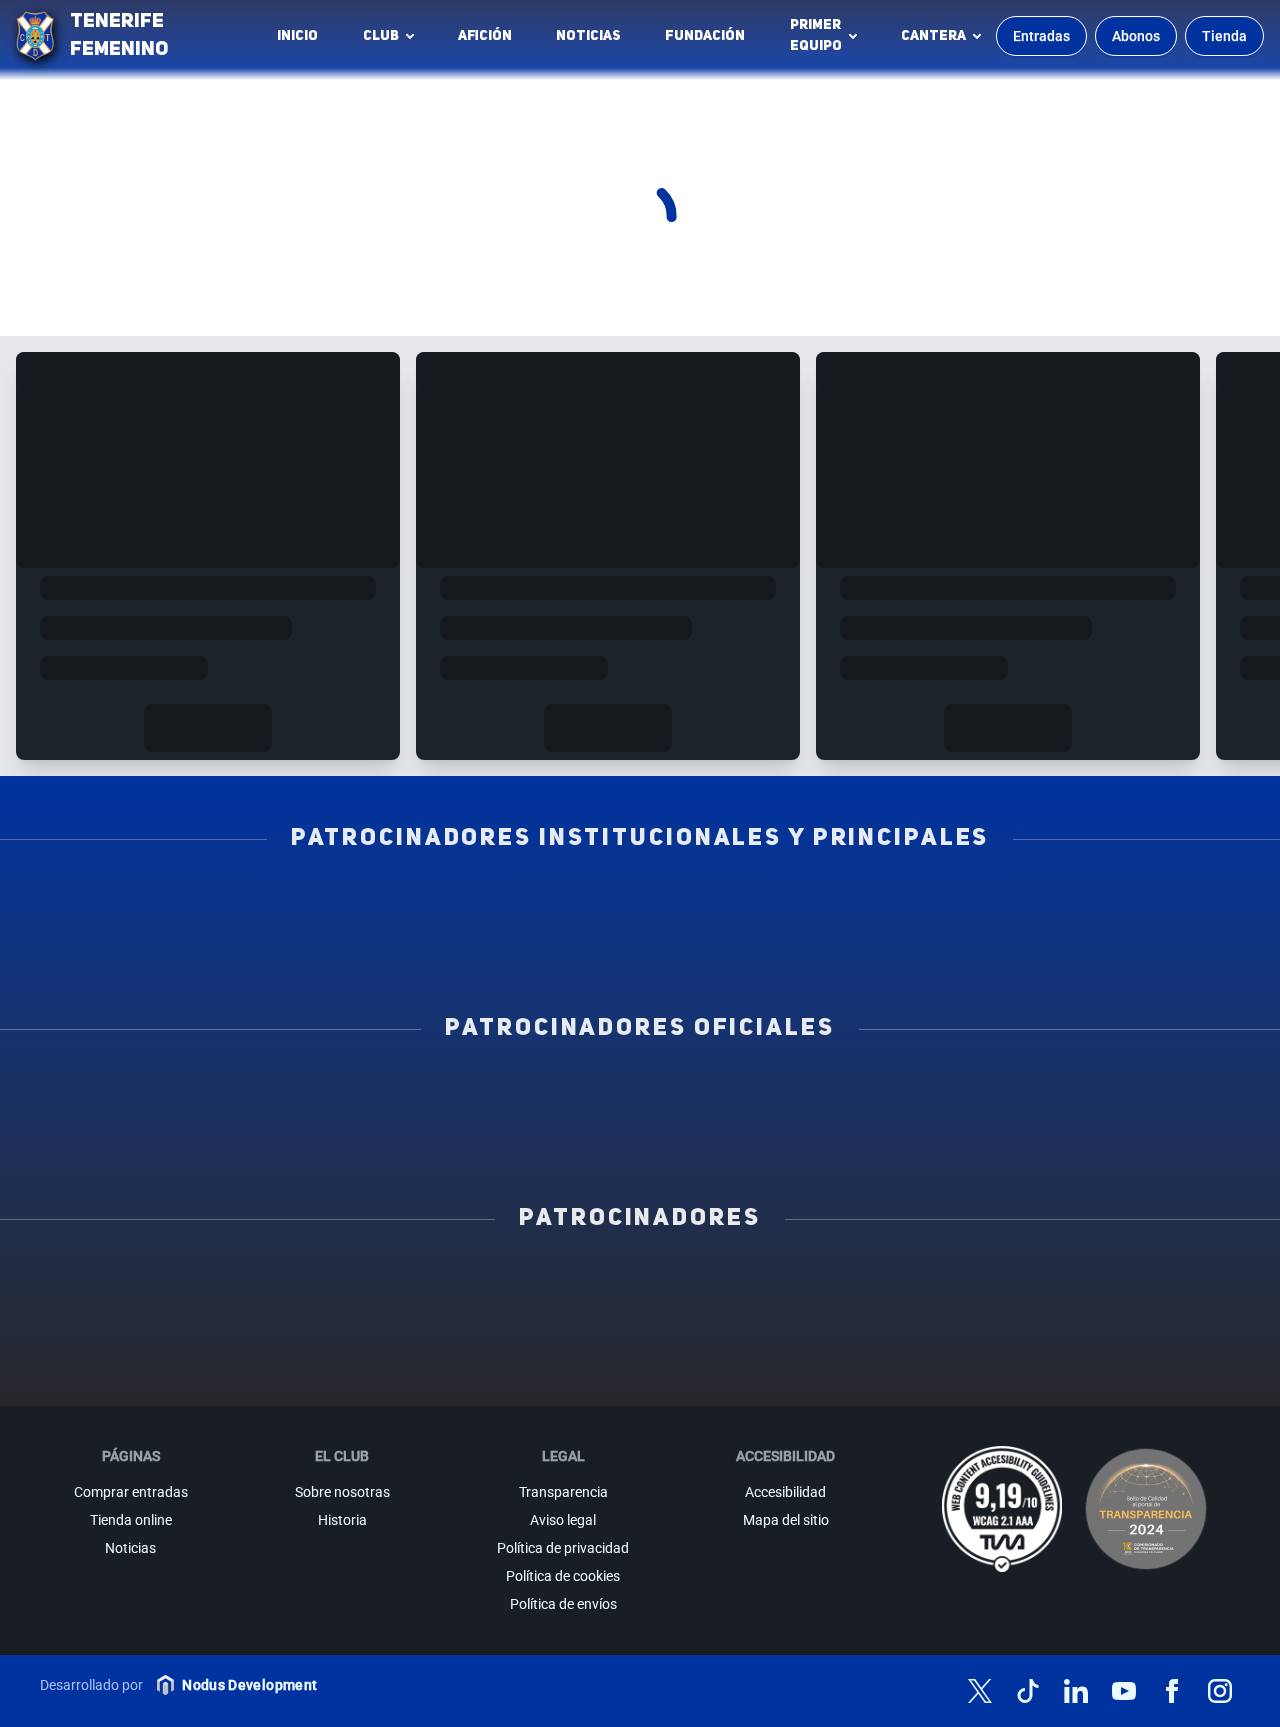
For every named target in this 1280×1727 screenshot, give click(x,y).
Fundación (710, 41)
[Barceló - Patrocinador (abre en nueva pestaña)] (1161, 1327)
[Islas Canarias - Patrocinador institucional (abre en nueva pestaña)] (406, 903)
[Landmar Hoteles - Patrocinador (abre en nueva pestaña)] (814, 1327)
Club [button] (381, 36)
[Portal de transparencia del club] (1146, 1509)
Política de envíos (563, 1604)
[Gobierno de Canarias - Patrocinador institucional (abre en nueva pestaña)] (873, 903)
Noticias (588, 36)
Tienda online (131, 1520)
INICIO (297, 36)
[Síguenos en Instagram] (1220, 1691)
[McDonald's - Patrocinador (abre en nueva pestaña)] (987, 1283)
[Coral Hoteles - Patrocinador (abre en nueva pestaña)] (467, 1371)
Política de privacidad (563, 1548)
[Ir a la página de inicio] (35, 36)
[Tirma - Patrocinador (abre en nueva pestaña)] (1161, 1283)
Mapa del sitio (786, 1520)
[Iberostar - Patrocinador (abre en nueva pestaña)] (987, 1327)
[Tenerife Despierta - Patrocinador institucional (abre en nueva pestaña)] (173, 903)
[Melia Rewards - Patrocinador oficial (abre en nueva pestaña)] (1106, 1093)
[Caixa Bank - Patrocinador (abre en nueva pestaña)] (467, 1283)
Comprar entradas (131, 1492)
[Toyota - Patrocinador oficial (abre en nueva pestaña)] (639, 1137)
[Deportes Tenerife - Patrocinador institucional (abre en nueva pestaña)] (1106, 903)
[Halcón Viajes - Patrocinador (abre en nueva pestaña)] (293, 1327)
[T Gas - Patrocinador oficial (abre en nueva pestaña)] (639, 1093)
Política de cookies (563, 1576)
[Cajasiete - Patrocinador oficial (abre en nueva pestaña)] (873, 1093)
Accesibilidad (785, 1492)
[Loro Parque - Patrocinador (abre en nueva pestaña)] (640, 1283)
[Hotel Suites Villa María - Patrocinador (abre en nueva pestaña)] (119, 1327)
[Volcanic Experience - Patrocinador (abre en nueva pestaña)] (467, 1327)
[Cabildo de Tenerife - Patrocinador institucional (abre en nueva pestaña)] (523, 947)
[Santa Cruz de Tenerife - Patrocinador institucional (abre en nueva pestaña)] (756, 947)
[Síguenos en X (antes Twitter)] (980, 1691)
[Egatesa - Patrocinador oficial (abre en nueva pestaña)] (173, 1093)
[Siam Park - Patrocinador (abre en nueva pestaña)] (814, 1283)
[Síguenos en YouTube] (1124, 1691)
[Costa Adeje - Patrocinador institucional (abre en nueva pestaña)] (639, 903)
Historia (342, 1520)
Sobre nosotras (342, 1492)
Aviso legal (563, 1520)
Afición (485, 36)
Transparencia (563, 1492)
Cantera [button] (933, 36)
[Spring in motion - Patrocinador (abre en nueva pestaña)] (640, 1327)
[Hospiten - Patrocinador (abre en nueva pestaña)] (119, 1283)
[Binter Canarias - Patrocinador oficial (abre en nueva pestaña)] (406, 1093)
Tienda (1224, 36)
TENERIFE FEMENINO (119, 36)
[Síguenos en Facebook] (1172, 1691)
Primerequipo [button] (816, 35)
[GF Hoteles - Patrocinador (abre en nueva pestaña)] (293, 1283)
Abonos (1136, 36)
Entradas (1041, 36)
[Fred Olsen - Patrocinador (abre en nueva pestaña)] (640, 1371)
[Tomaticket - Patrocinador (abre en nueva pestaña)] (814, 1371)
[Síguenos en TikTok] (1028, 1691)
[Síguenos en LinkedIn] (1076, 1691)
